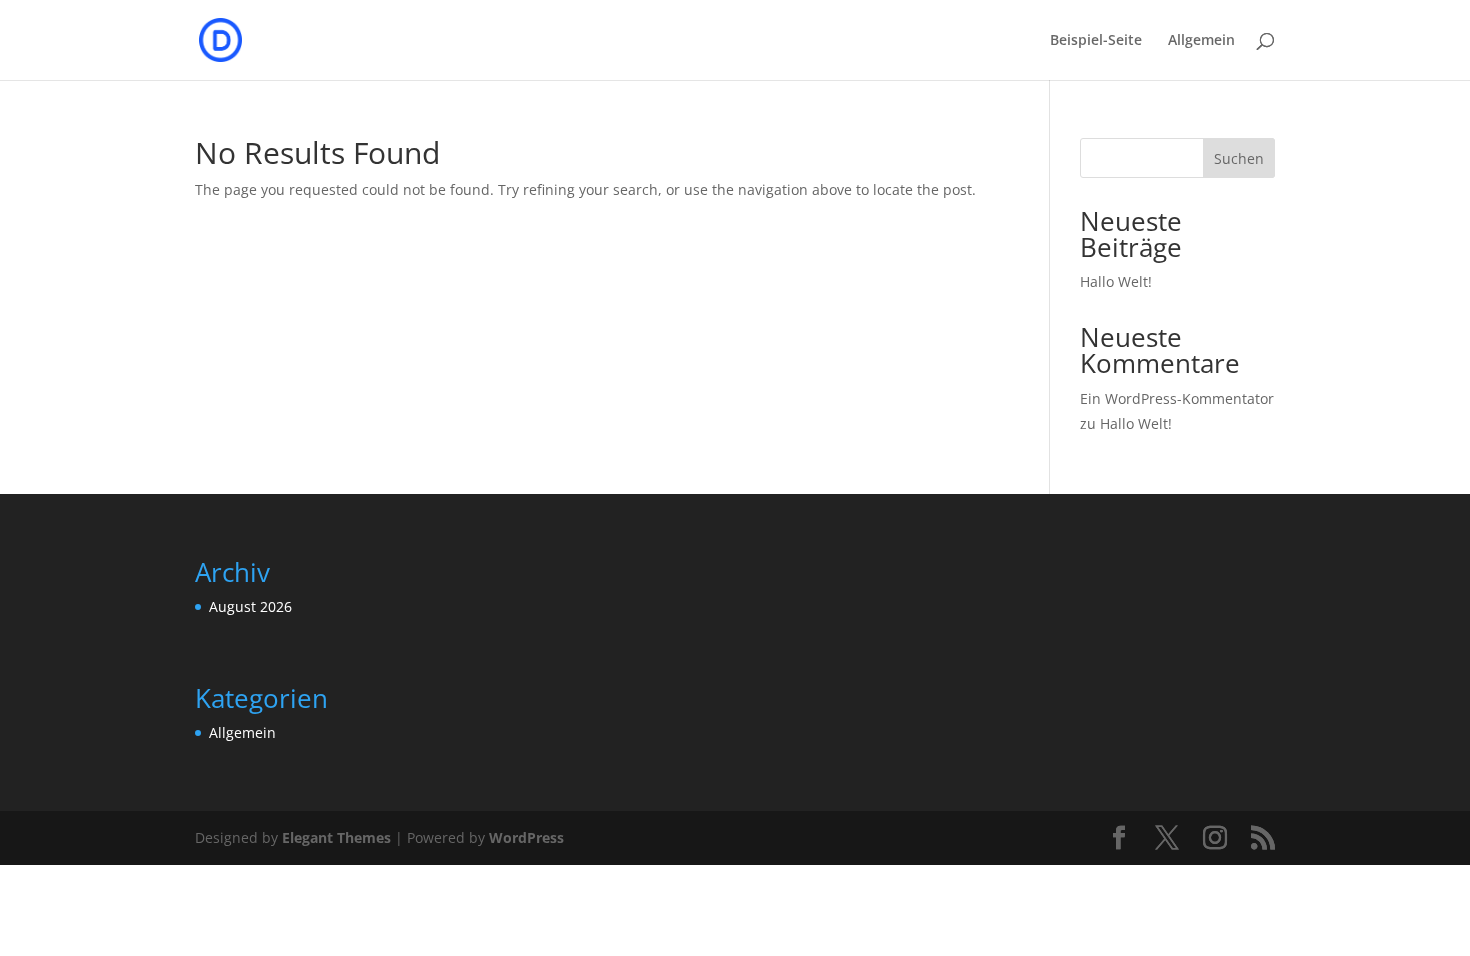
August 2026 (250, 606)
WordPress (526, 837)
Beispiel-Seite (1096, 41)
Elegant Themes (336, 837)
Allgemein (1201, 41)
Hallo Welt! (1116, 281)
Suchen (1239, 158)
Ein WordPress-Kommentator (1177, 398)
